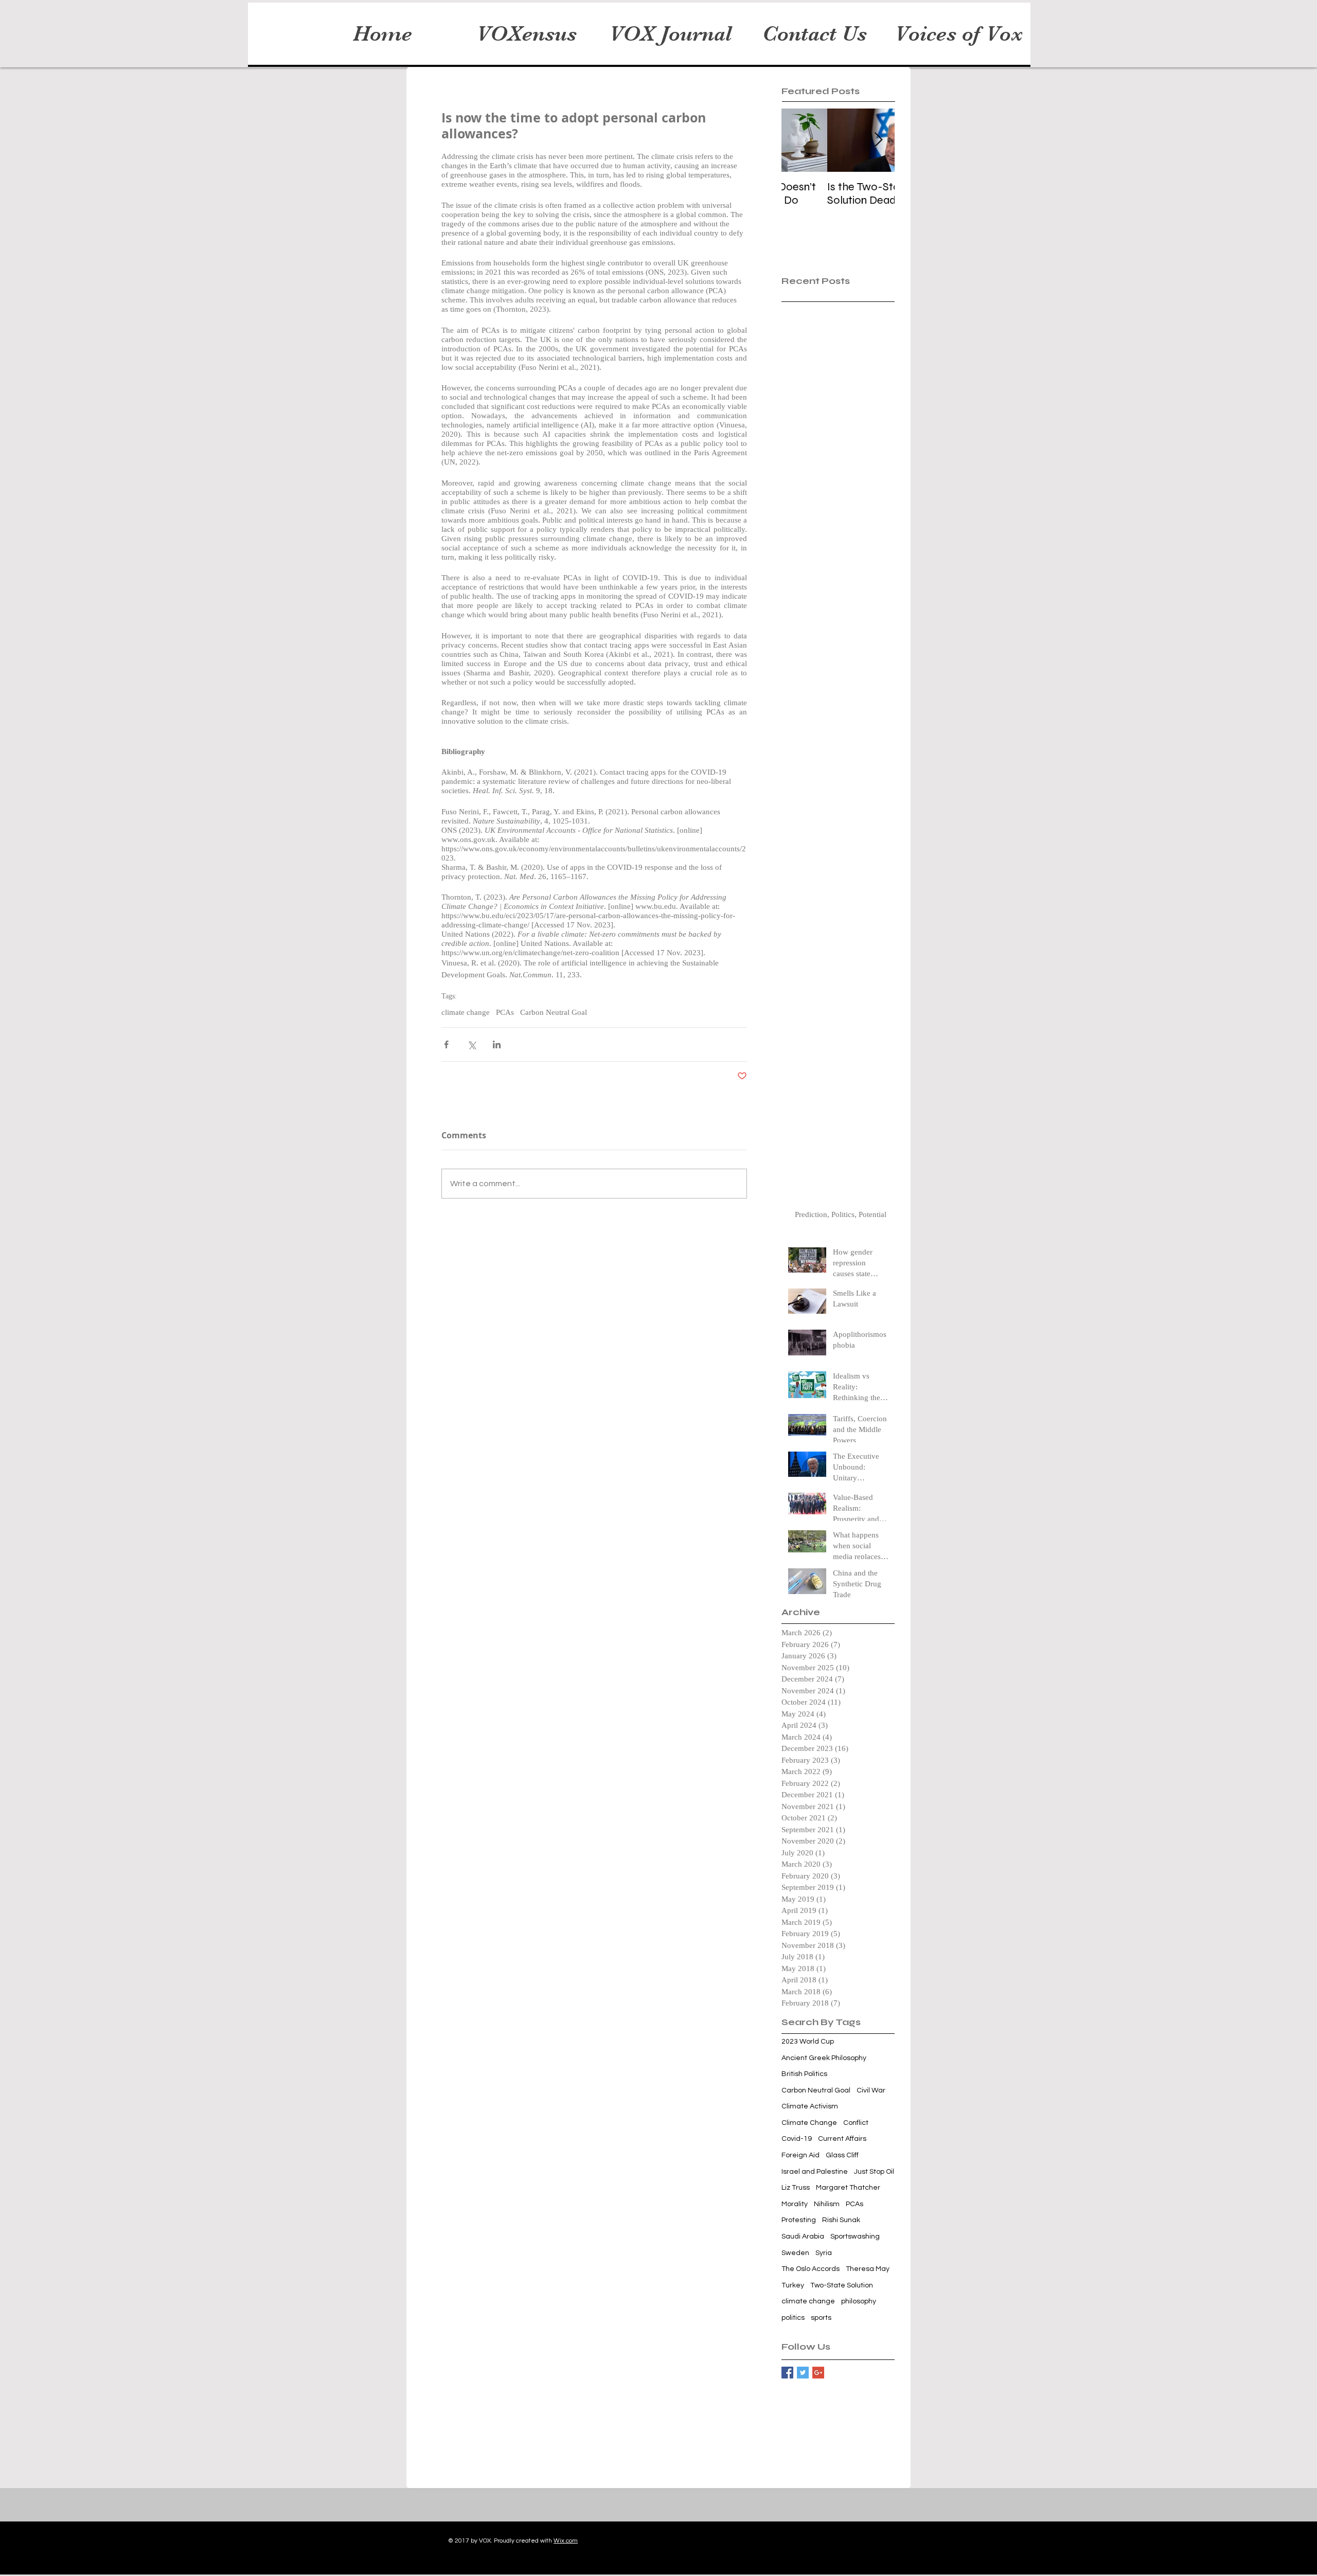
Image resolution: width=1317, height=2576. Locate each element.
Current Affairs (842, 2139)
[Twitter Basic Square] (803, 2373)
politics (793, 2318)
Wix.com (566, 2541)
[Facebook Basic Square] (787, 2373)
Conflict (856, 2123)
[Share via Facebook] (446, 1044)
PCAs (505, 1012)
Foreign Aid (800, 2155)
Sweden (795, 2253)
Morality (795, 2204)
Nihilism (827, 2204)
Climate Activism (810, 2106)
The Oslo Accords (811, 2269)
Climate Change (809, 2123)
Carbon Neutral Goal (554, 1012)
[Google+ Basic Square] (818, 2373)
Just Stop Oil (874, 2172)
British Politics (804, 2074)
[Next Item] (878, 140)
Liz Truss (796, 2188)
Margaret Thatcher (848, 2188)
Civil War (871, 2090)
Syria (824, 2253)
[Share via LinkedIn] (497, 1044)
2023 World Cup (808, 2042)
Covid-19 (797, 2139)
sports (821, 2318)
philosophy (859, 2301)
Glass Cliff (842, 2155)
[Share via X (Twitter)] (471, 1044)
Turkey (793, 2285)
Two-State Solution (842, 2285)
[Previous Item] (798, 140)
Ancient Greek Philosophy (824, 2058)
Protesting (799, 2220)
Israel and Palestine (815, 2172)
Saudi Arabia (803, 2237)
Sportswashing (855, 2237)
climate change (466, 1012)
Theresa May (868, 2269)
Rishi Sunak (841, 2220)
